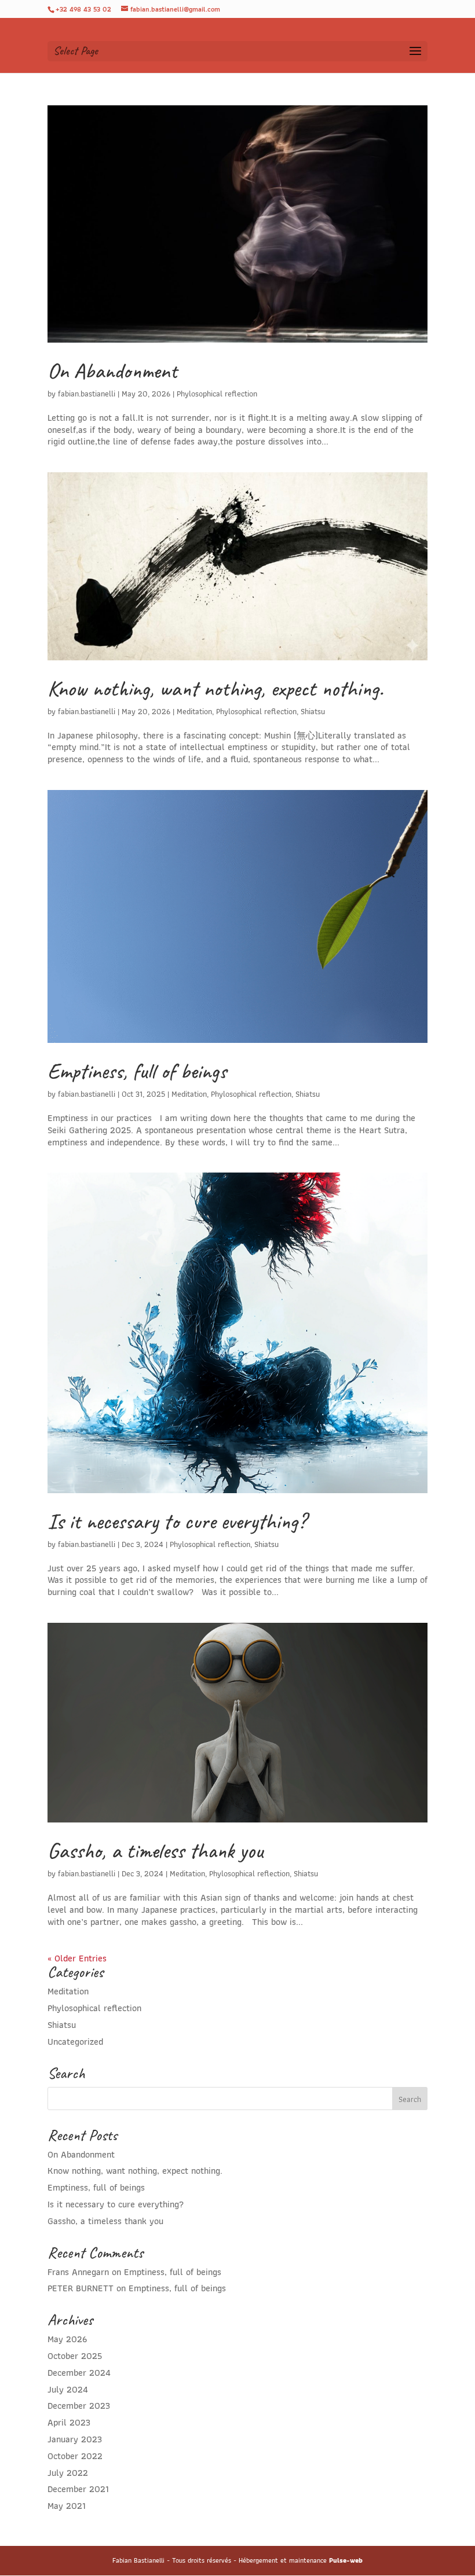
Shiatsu (313, 711)
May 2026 (67, 2339)
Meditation (194, 711)
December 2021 (78, 2489)
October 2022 (75, 2456)
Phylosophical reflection (217, 394)
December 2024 (79, 2373)
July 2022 (68, 2473)
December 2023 (79, 2406)
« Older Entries (77, 1958)
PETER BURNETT (81, 2288)
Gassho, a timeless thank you (155, 1851)
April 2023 (69, 2422)
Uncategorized (75, 2042)
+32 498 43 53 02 (83, 9)
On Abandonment (112, 371)
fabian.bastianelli (87, 394)
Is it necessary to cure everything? (177, 1521)
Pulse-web (346, 2560)
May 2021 (67, 2506)
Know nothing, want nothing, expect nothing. (215, 688)
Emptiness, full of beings (137, 1071)
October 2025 (75, 2356)
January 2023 (75, 2439)
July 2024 (68, 2389)
